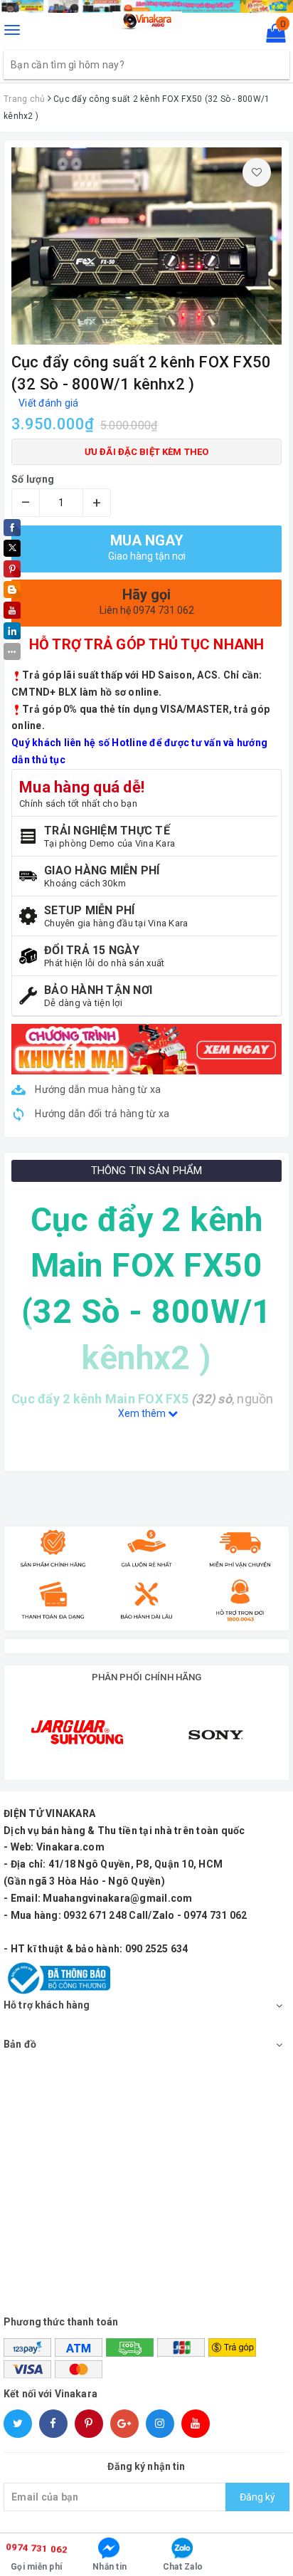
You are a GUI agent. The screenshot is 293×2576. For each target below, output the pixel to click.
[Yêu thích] (257, 172)
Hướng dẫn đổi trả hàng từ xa (101, 1114)
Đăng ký (257, 2497)
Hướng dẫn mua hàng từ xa (97, 1089)
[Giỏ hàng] (271, 36)
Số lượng (33, 479)
